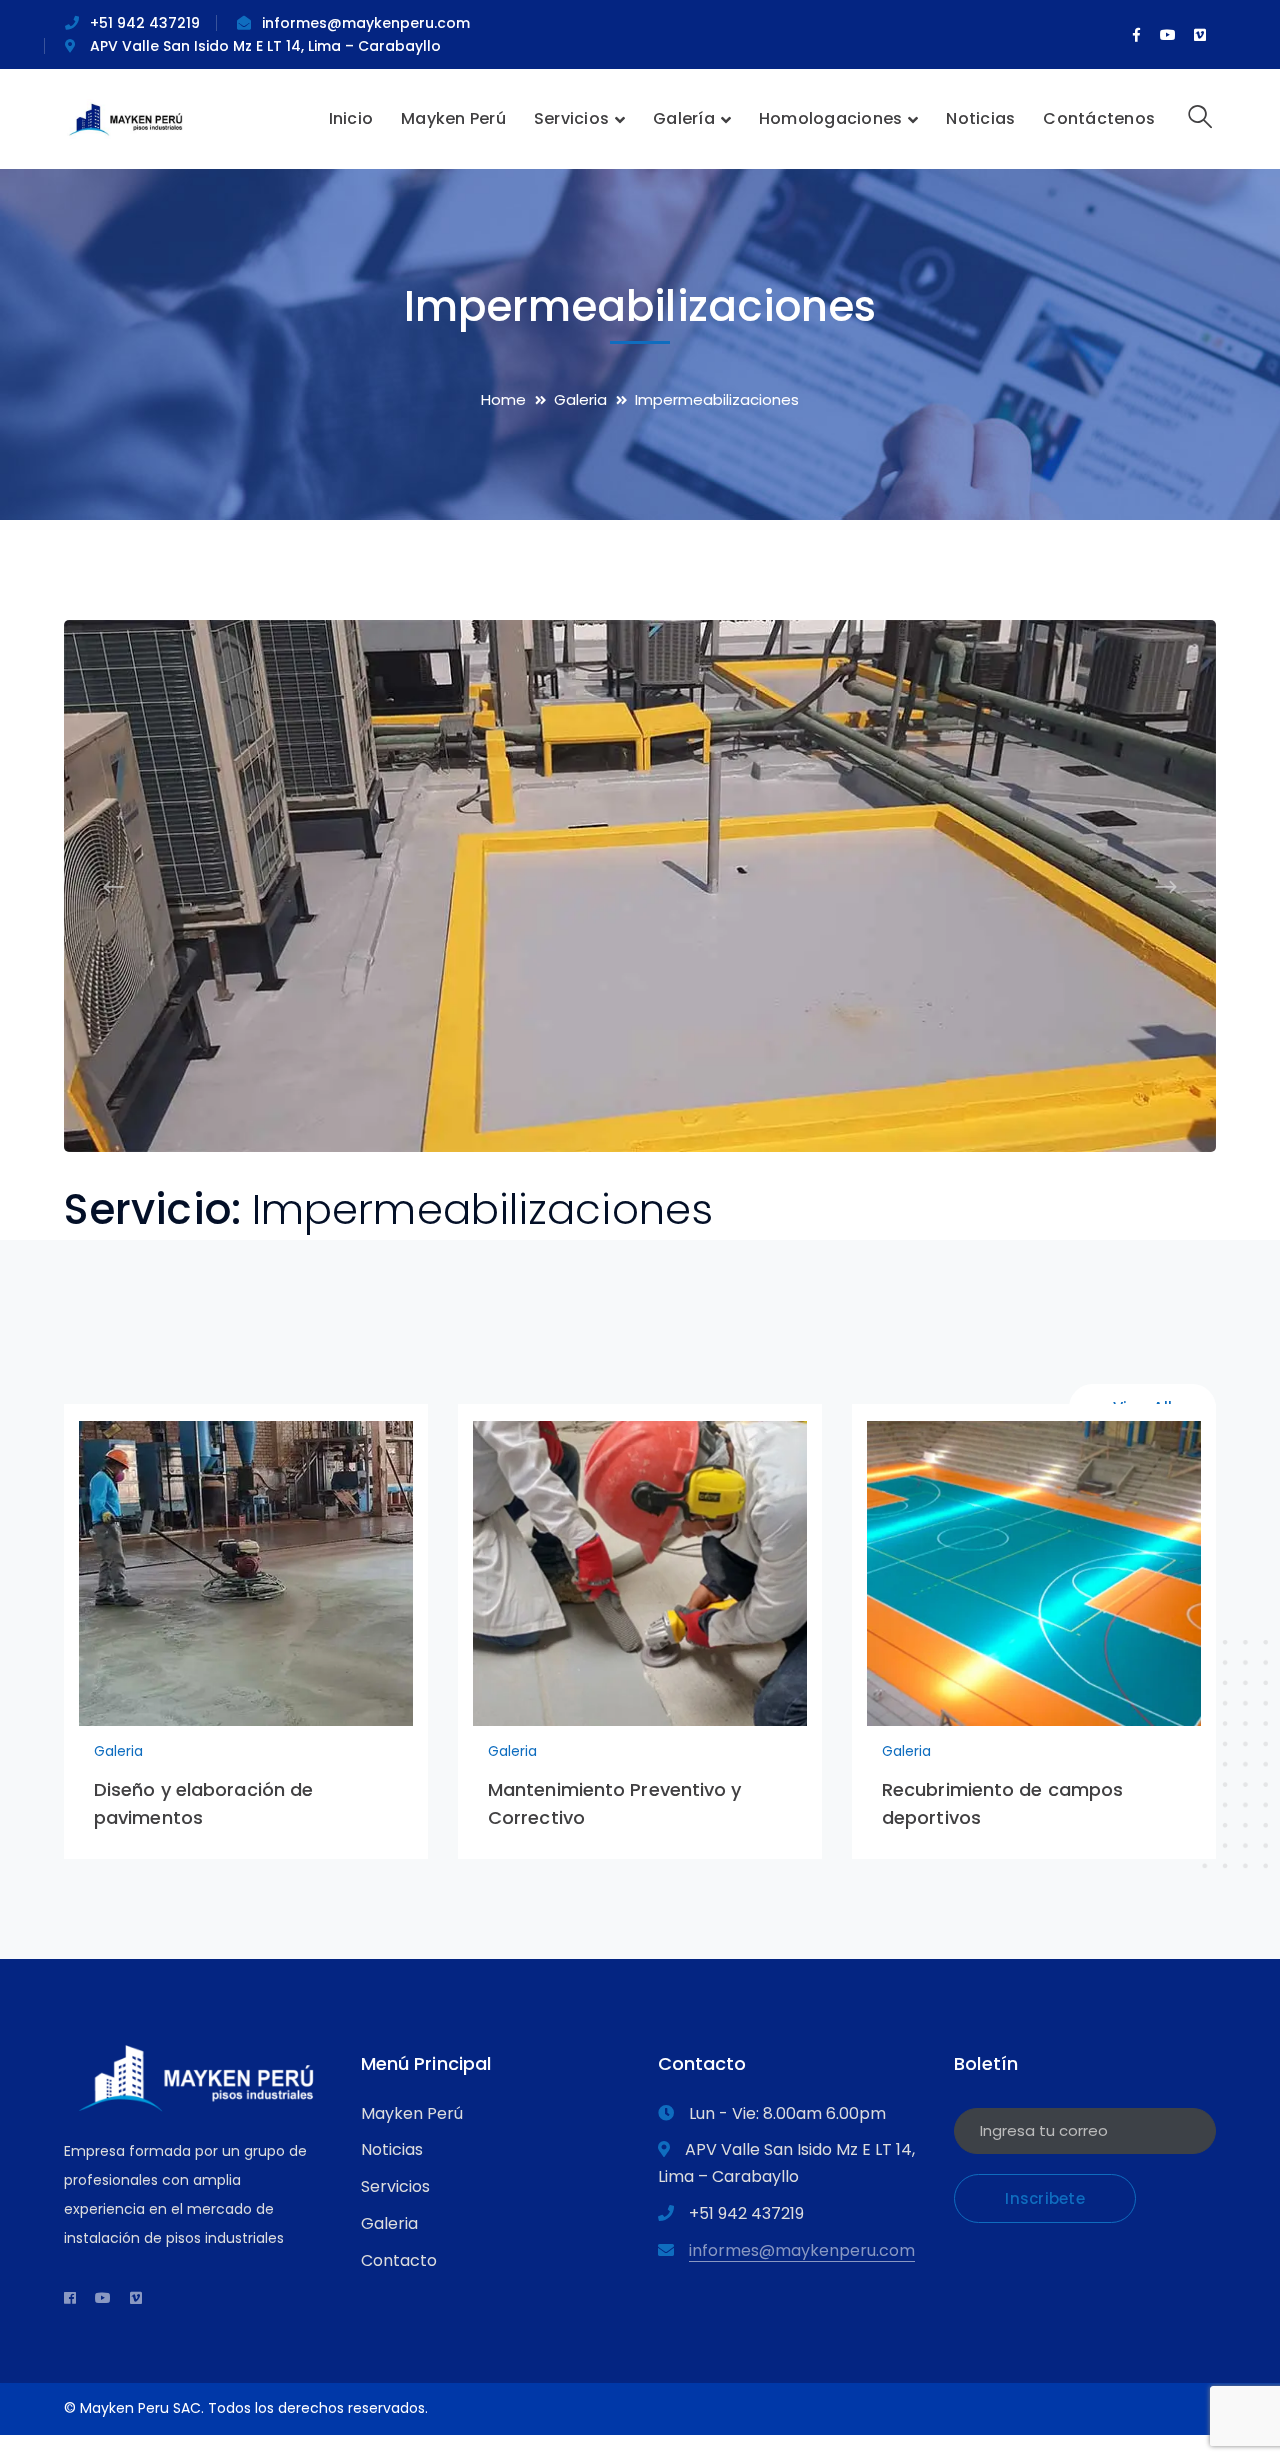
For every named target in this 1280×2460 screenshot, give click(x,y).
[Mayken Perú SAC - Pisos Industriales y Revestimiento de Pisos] (126, 117)
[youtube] (103, 2298)
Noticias (392, 2149)
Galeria (580, 399)
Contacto (399, 2260)
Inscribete (1045, 2198)
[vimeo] (136, 2298)
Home (503, 399)
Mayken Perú (412, 2113)
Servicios (395, 2186)
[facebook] (70, 2298)
